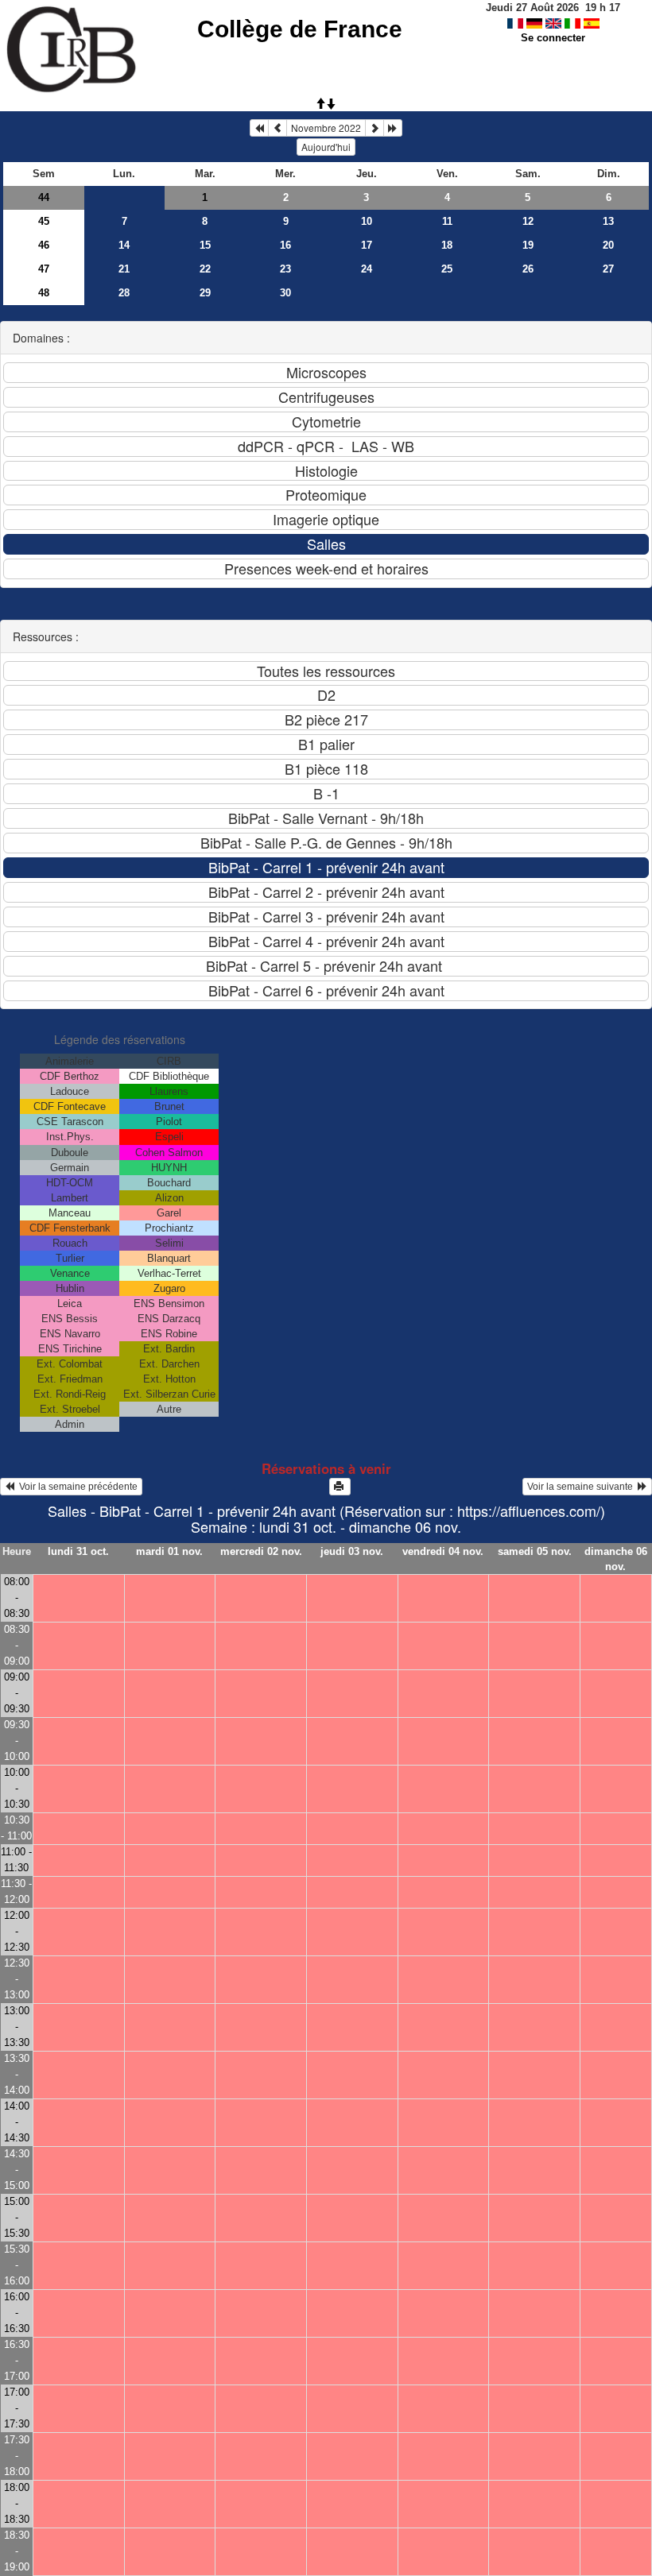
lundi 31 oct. (78, 1551)
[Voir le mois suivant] (375, 128)
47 (44, 269)
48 (44, 293)
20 (608, 245)
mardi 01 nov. (169, 1551)
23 (285, 269)
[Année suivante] (393, 128)
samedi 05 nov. (535, 1551)
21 (124, 269)
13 (608, 221)
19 (528, 245)
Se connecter (553, 38)
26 (528, 269)
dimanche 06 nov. (616, 1559)
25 (447, 269)
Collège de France (300, 29)
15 (205, 245)
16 (285, 245)
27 (608, 269)
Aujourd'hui (326, 147)
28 (124, 293)
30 (285, 293)
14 (124, 245)
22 (205, 269)
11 (447, 221)
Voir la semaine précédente (76, 1487)
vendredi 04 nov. (443, 1551)
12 (528, 221)
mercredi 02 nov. (261, 1551)
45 (44, 221)
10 (367, 221)
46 (44, 245)
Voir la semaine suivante (582, 1487)
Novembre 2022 (326, 128)
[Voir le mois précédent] (277, 128)
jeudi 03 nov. (352, 1551)
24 (367, 269)
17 (367, 245)
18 (447, 245)
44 (44, 197)
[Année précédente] (259, 128)
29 (205, 293)
